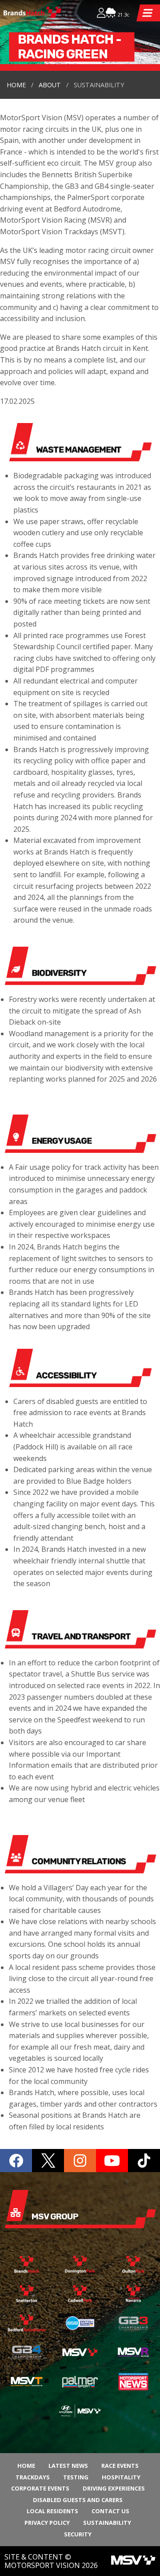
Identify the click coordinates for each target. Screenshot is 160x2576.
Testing (76, 2477)
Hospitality (121, 2477)
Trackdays (33, 2477)
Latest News (68, 2466)
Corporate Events (40, 2488)
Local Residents (52, 2511)
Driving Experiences (114, 2488)
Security (78, 2534)
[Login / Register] (101, 14)
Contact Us (110, 2511)
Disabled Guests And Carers (78, 2500)
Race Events (120, 2466)
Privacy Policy (47, 2523)
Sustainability (107, 2523)
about (50, 85)
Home (16, 85)
